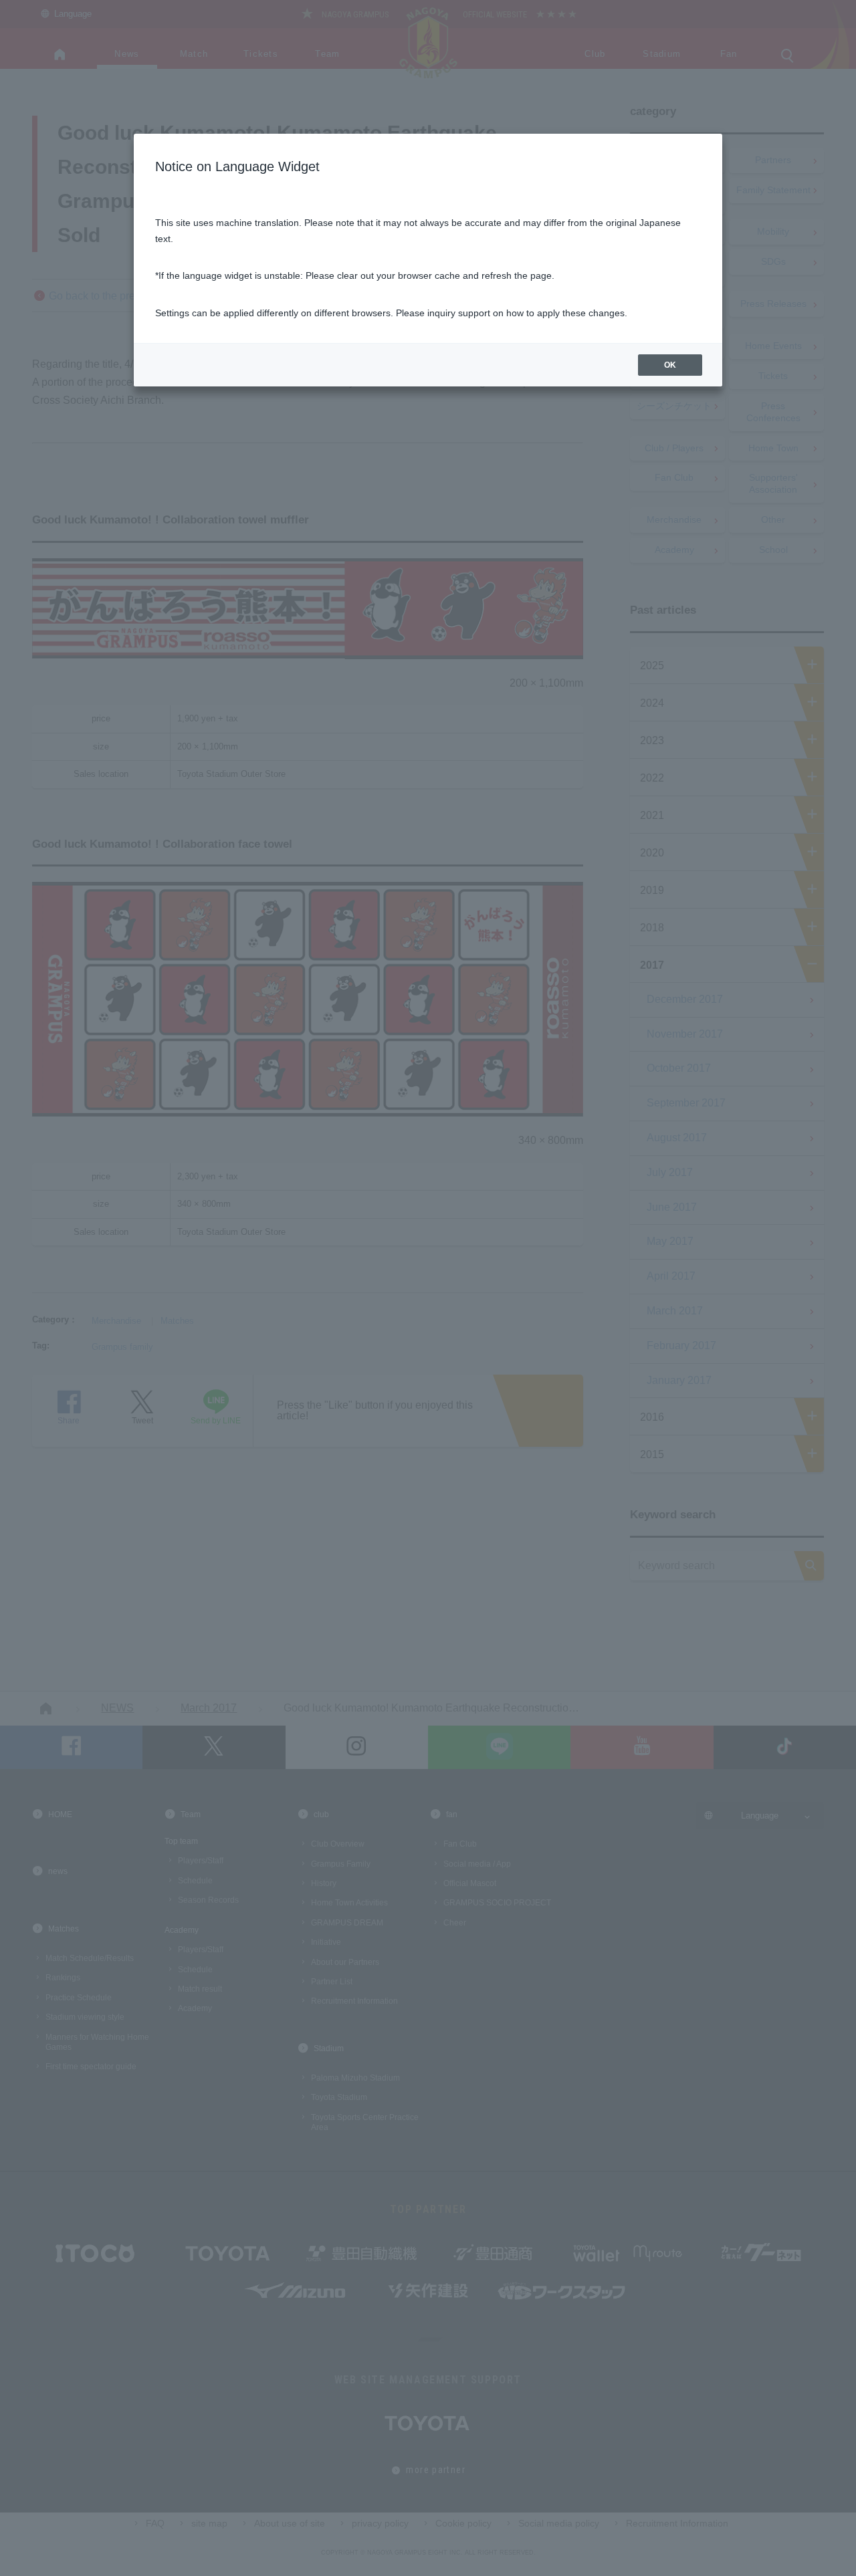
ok (670, 365)
